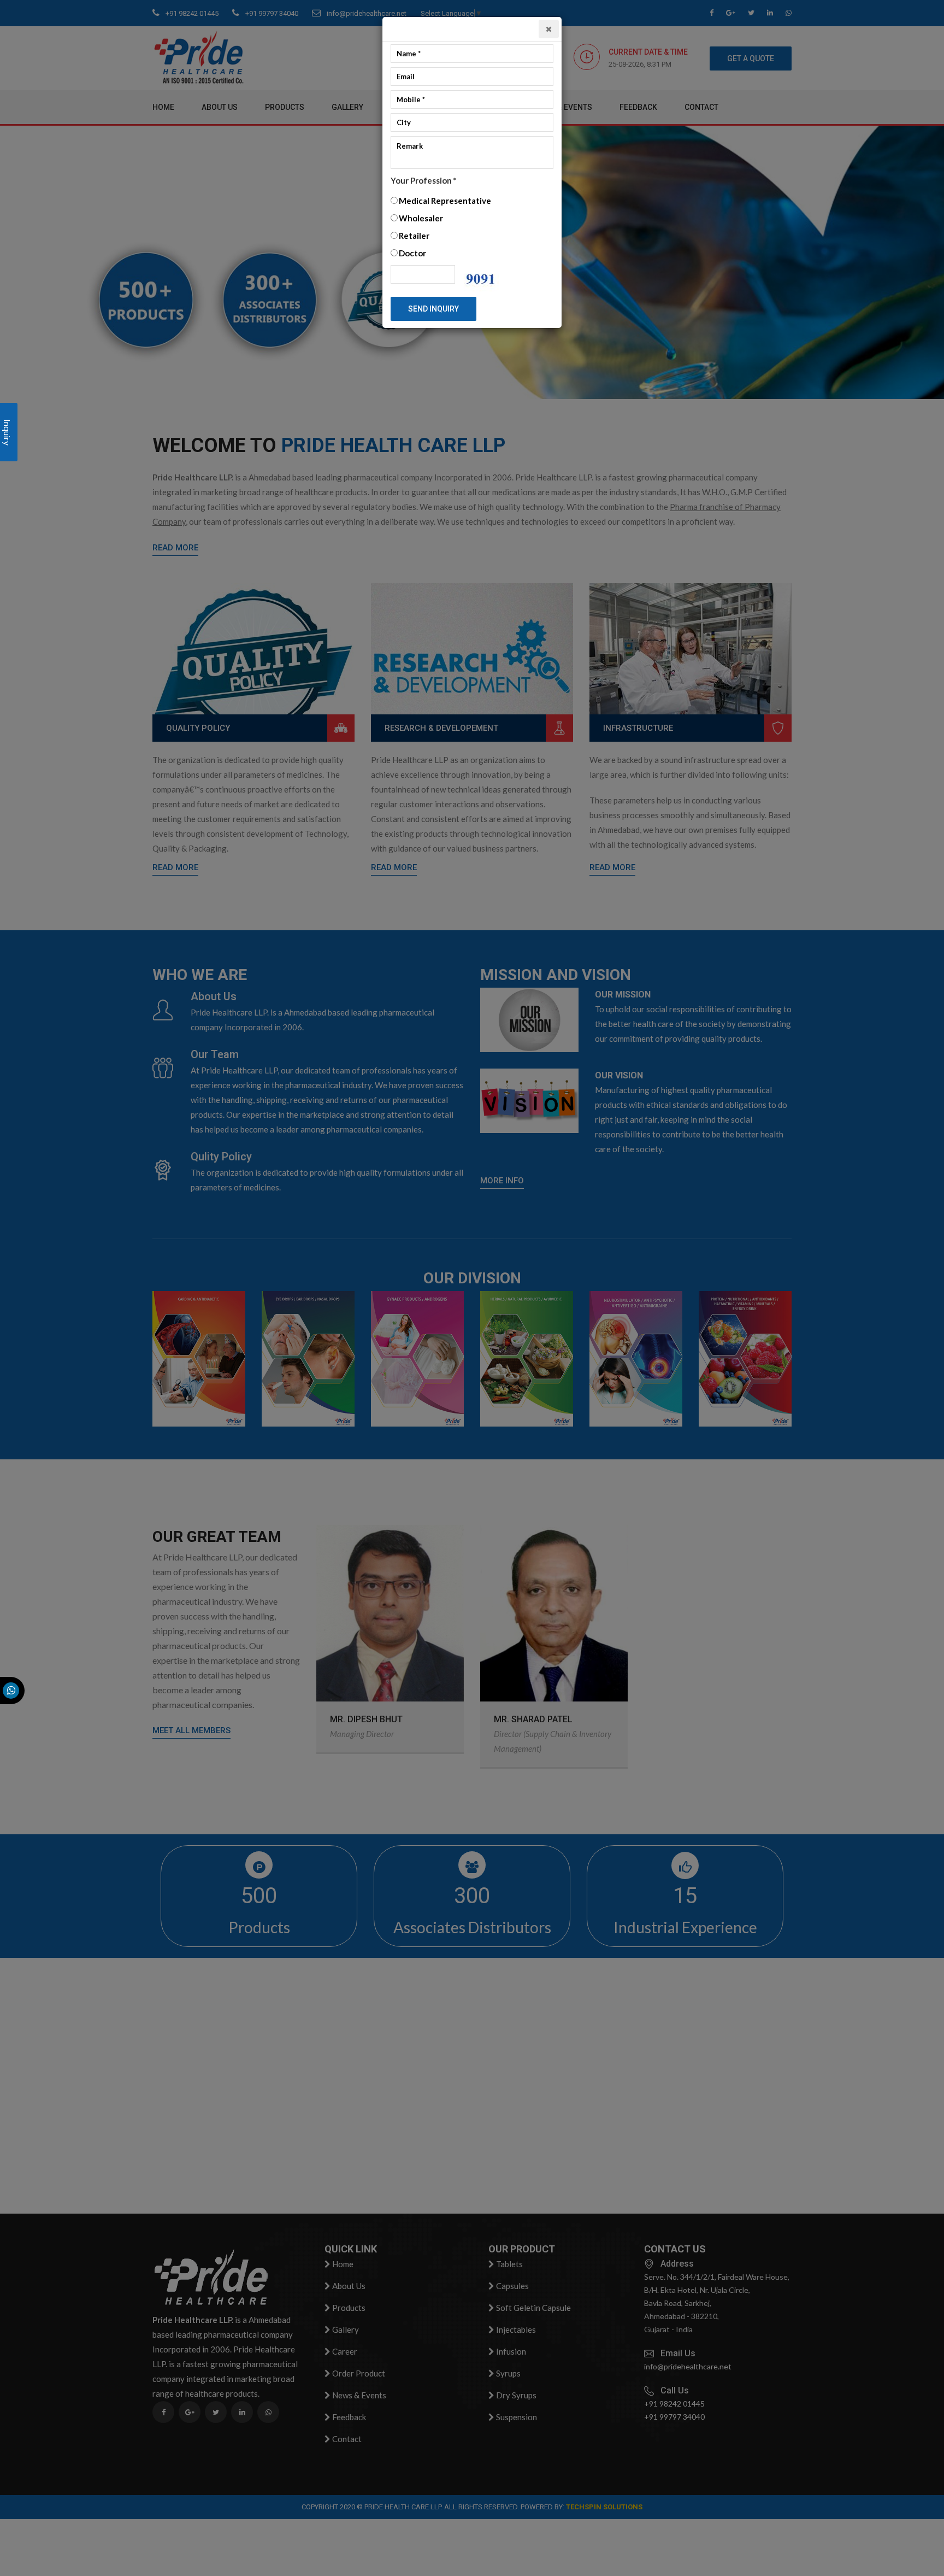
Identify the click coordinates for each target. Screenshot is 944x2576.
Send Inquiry (433, 309)
